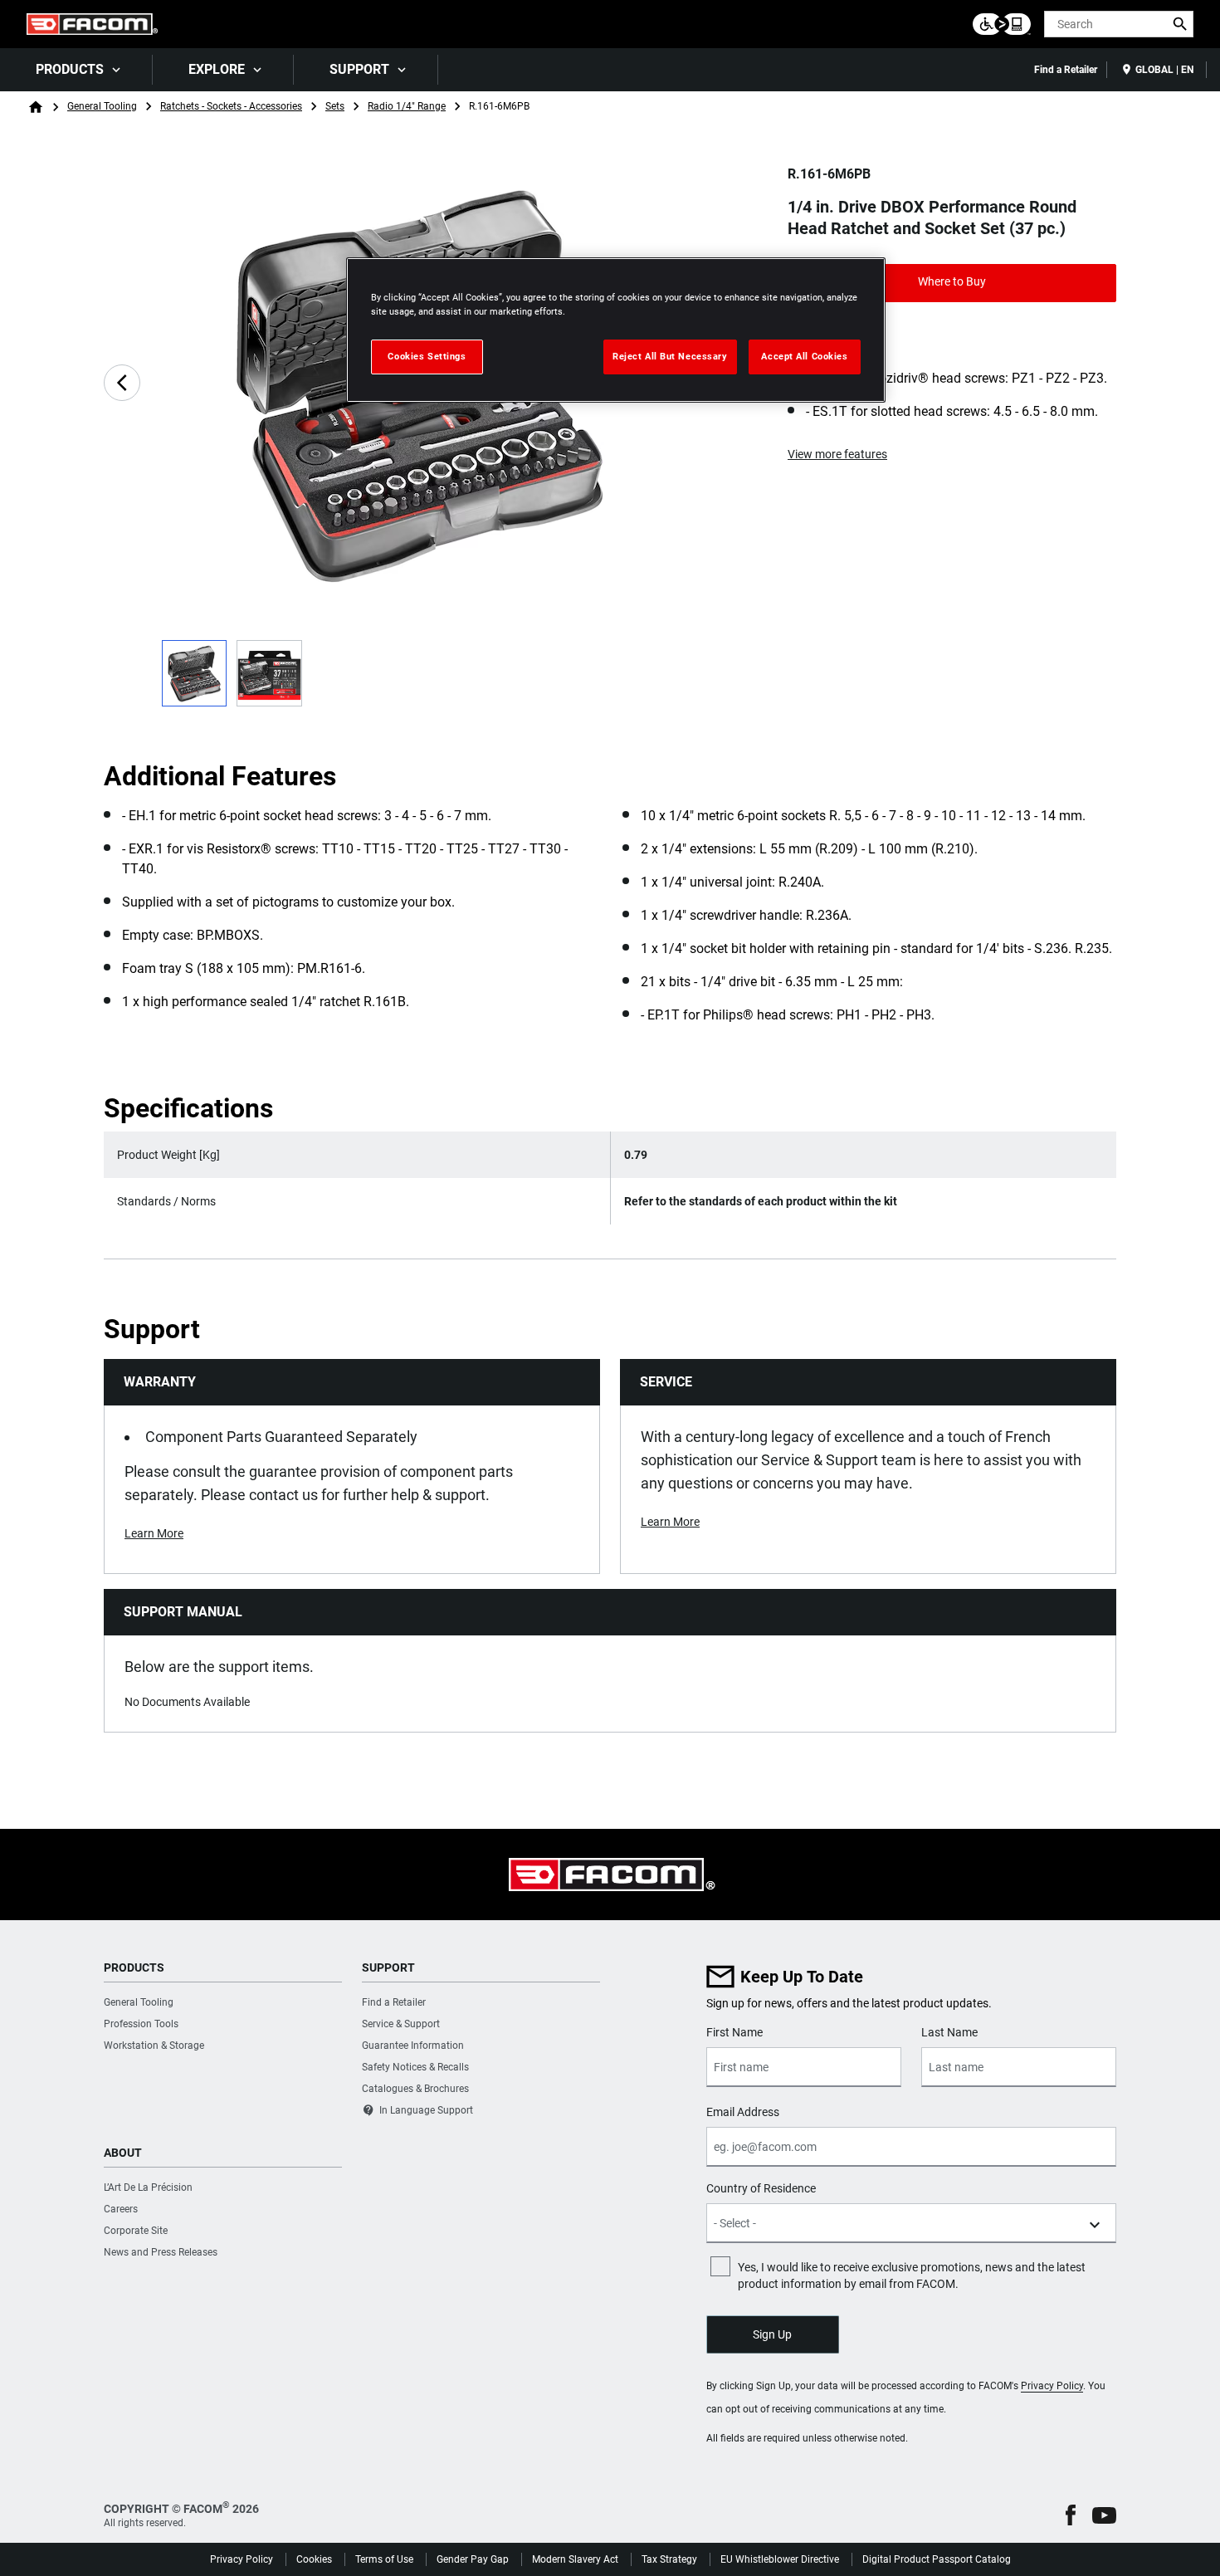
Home (36, 107)
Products (70, 69)
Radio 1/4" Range (407, 106)
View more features (837, 454)
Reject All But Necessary (670, 356)
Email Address (743, 2112)
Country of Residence (761, 2188)
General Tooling (102, 106)
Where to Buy (952, 281)
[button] (1071, 2515)
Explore (217, 69)
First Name (734, 2032)
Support (359, 69)
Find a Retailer (1066, 70)
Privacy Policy (1052, 2386)
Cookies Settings (427, 356)
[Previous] (122, 383)
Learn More (154, 1533)
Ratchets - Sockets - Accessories (231, 106)
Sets (335, 106)
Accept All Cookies (804, 356)
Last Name (949, 2032)
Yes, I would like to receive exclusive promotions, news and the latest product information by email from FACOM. (912, 2275)
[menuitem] (76, 70)
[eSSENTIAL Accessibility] (1002, 24)
